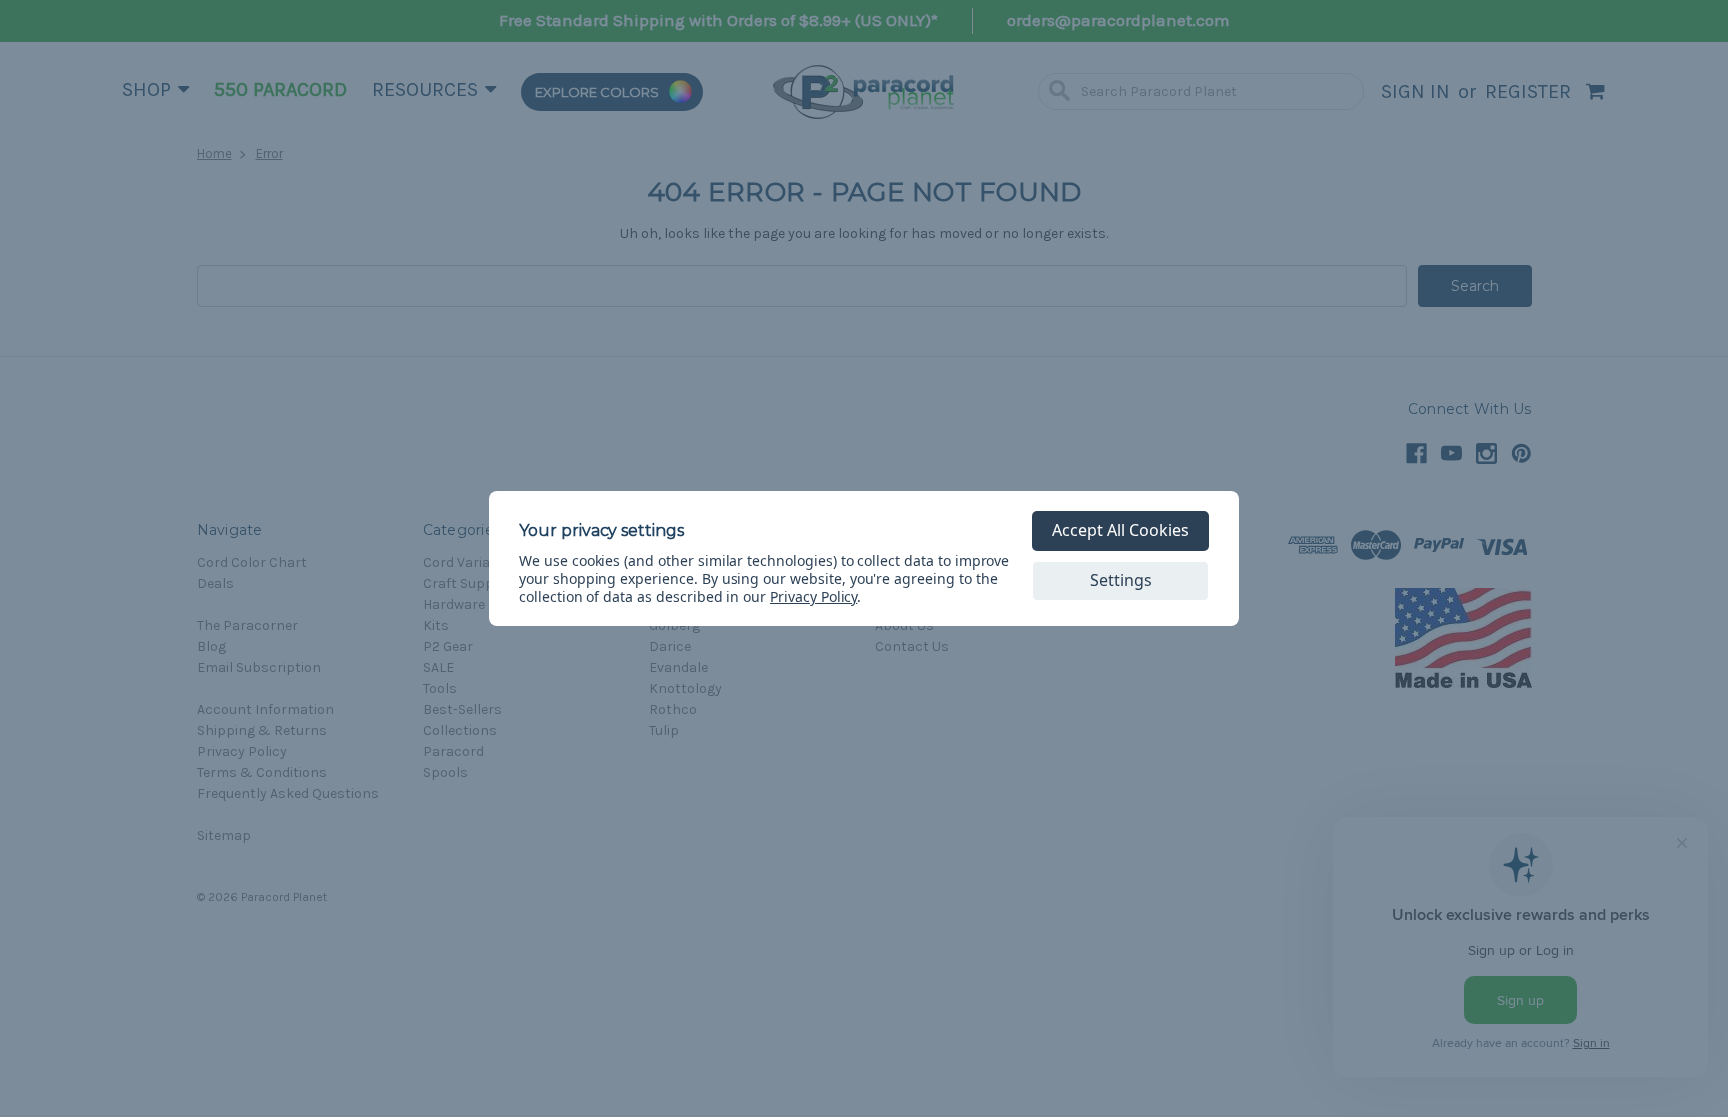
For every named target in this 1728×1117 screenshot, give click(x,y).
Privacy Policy (813, 596)
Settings (1121, 580)
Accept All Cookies (1120, 530)
